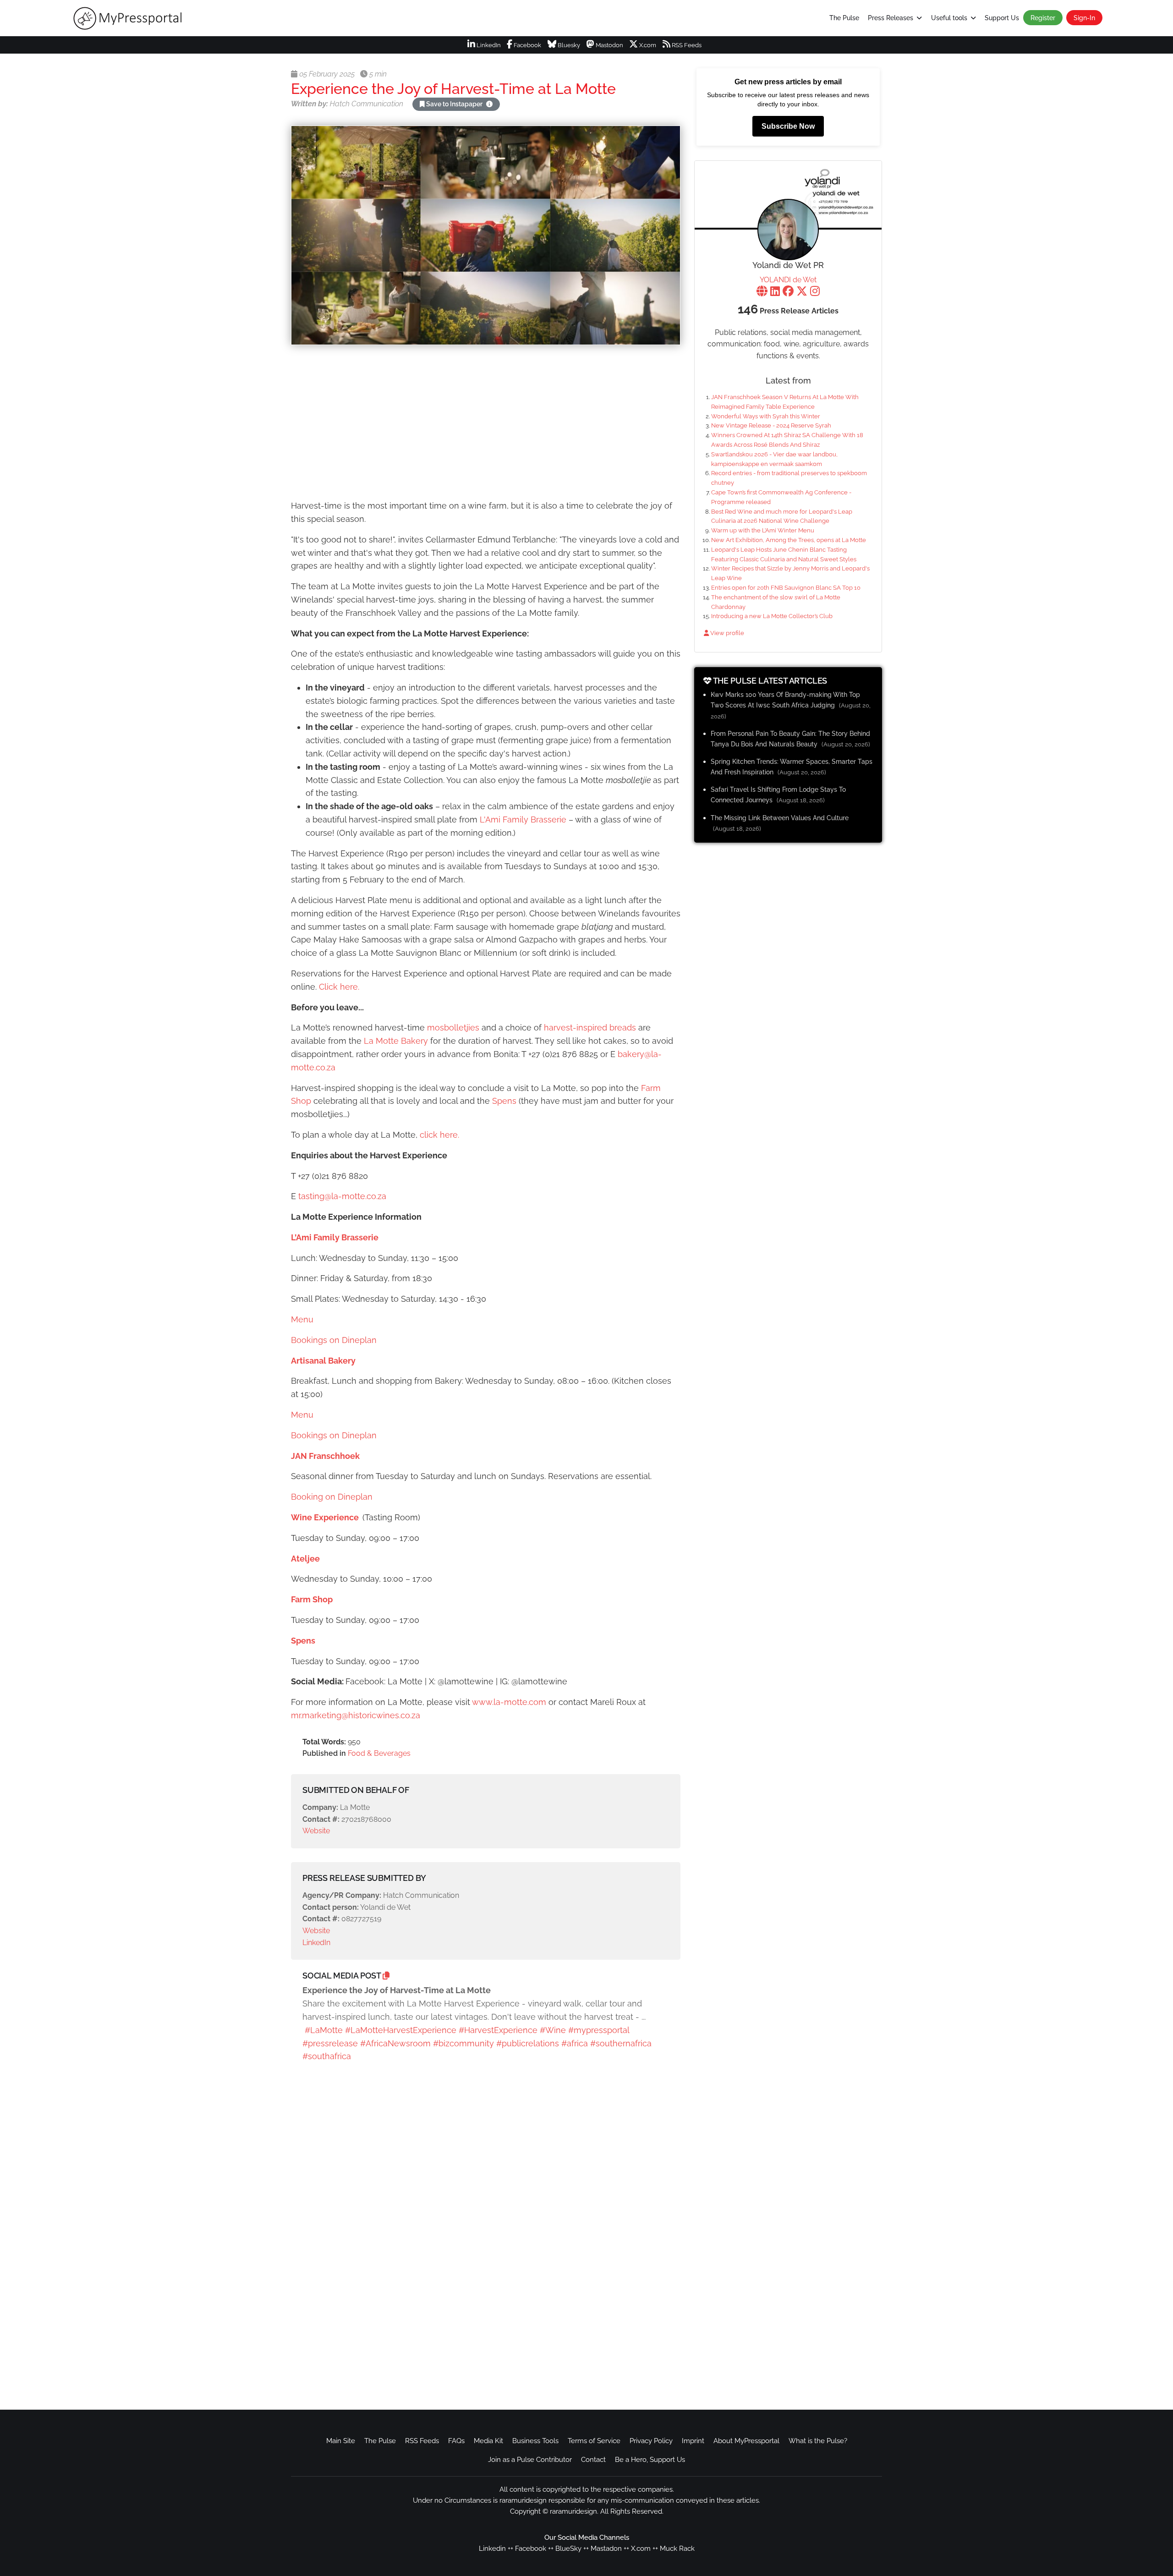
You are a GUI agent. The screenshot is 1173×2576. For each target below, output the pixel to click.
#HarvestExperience (498, 2030)
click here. (439, 1135)
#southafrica (327, 2056)
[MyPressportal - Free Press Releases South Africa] (195, 18)
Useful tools (949, 18)
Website (316, 1831)
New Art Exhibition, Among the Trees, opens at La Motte (789, 540)
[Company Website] (762, 292)
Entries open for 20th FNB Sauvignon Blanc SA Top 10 (786, 588)
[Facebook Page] (788, 292)
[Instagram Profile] (815, 292)
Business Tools (535, 2441)
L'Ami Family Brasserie (524, 819)
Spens (505, 1101)
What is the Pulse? (818, 2441)
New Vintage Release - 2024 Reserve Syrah (771, 425)
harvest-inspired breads (590, 1028)
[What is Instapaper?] (489, 104)
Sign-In (1084, 18)
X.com (647, 45)
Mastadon (606, 2549)
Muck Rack (677, 2549)
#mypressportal (599, 2030)
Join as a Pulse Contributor (530, 2460)
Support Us (1002, 18)
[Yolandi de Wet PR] (788, 230)
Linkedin (492, 2549)
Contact (593, 2460)
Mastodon (609, 45)
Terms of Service (594, 2441)
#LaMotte (324, 2030)
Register (1043, 18)
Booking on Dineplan (332, 1497)
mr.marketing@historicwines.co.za (356, 1715)
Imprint (693, 2441)
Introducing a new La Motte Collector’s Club (772, 616)
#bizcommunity (463, 2043)
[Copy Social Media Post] (386, 1976)
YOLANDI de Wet (788, 280)
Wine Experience (325, 1517)
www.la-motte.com (509, 1702)
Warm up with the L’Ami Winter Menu (763, 530)
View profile (726, 633)
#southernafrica (621, 2043)
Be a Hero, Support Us (650, 2460)
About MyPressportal (746, 2441)
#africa (575, 2043)
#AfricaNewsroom (395, 2043)
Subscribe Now (788, 126)
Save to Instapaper (454, 104)
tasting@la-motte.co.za (342, 1196)
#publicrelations (528, 2043)
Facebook (527, 45)
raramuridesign (573, 2511)
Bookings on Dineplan (334, 1340)
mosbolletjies (453, 1028)
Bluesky (568, 45)
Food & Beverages (379, 1753)
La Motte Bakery (397, 1041)
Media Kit (488, 2441)
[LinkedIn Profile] (775, 292)
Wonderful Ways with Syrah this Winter (766, 416)
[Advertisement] (486, 424)
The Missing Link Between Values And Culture (780, 818)
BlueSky (568, 2549)
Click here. (339, 987)
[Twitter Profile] (802, 292)
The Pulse (844, 18)
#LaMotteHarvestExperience (401, 2030)
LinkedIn (488, 45)
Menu (302, 1319)
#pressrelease (330, 2043)
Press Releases (891, 18)
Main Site (341, 2441)
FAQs (456, 2441)
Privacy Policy (651, 2441)
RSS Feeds (686, 45)
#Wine (553, 2030)
